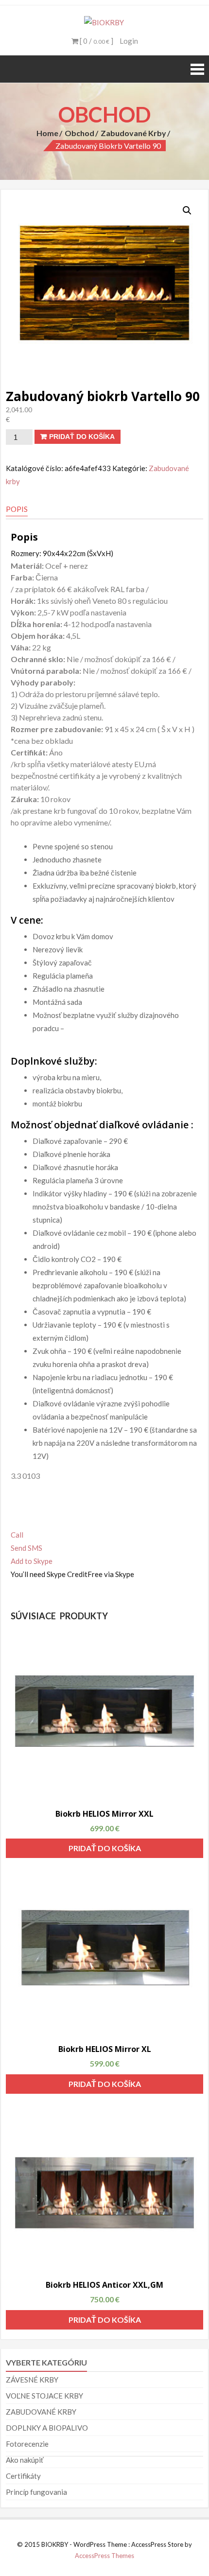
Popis (17, 509)
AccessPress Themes (104, 2556)
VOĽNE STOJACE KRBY (44, 2396)
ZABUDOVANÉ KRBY (41, 2412)
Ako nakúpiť (25, 2460)
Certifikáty (23, 2476)
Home (47, 133)
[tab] (17, 509)
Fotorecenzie (27, 2444)
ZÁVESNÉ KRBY (32, 2380)
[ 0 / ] (96, 41)
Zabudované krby (133, 133)
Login (129, 41)
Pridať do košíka (82, 437)
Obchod (79, 133)
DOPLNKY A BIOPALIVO (47, 2428)
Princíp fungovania (36, 2492)
